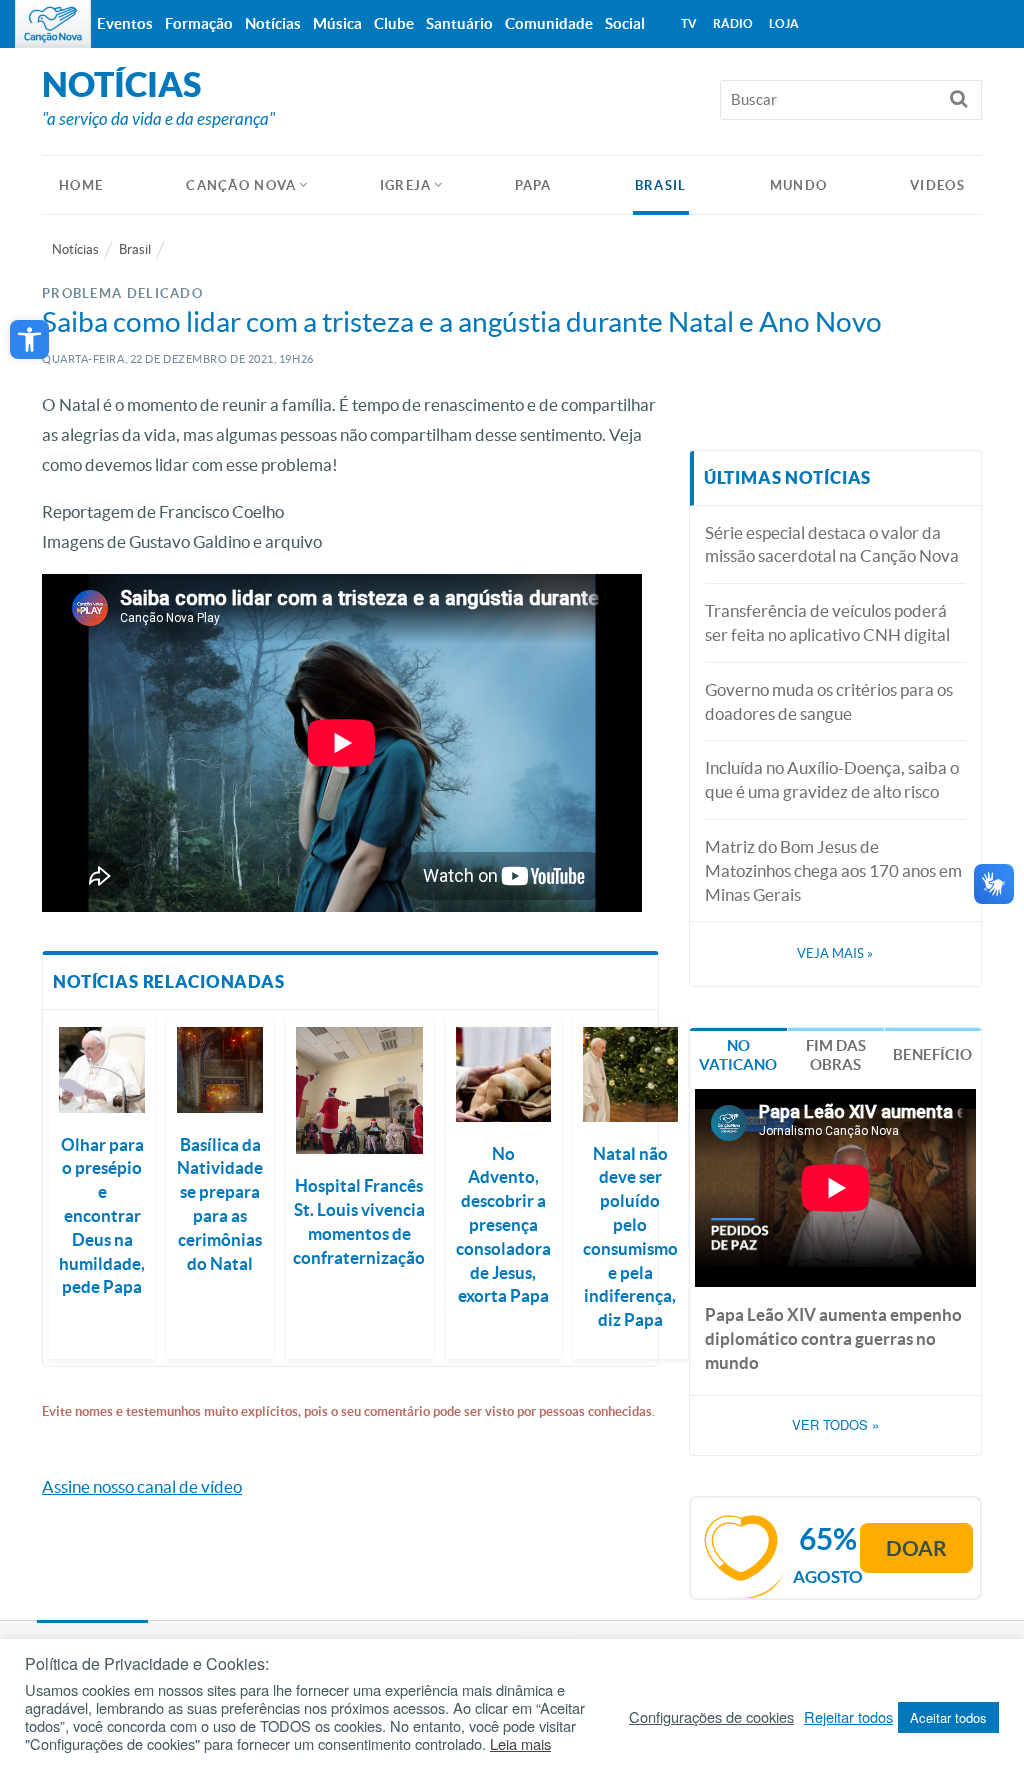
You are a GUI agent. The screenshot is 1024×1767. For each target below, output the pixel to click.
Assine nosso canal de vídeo (142, 1486)
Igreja (406, 185)
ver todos (835, 1425)
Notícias (75, 249)
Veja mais (835, 953)
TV (689, 23)
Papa (533, 185)
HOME (81, 185)
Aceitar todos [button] (948, 1717)
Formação (199, 23)
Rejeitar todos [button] (848, 1717)
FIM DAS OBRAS (836, 1055)
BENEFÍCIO (932, 1054)
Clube (394, 23)
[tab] (738, 1053)
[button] (29, 339)
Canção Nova (241, 185)
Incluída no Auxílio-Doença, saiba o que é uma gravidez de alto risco (832, 779)
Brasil (661, 185)
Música (337, 23)
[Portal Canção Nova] (53, 24)
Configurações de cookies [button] (711, 1717)
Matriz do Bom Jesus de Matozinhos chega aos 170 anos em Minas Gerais (833, 870)
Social (625, 23)
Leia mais (520, 1744)
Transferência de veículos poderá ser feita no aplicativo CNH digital (827, 622)
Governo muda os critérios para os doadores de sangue (829, 701)
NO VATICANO (738, 1055)
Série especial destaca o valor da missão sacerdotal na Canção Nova (832, 544)
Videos (937, 185)
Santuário (459, 23)
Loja (784, 23)
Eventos (125, 23)
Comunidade (549, 23)
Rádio (733, 23)
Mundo (799, 185)
